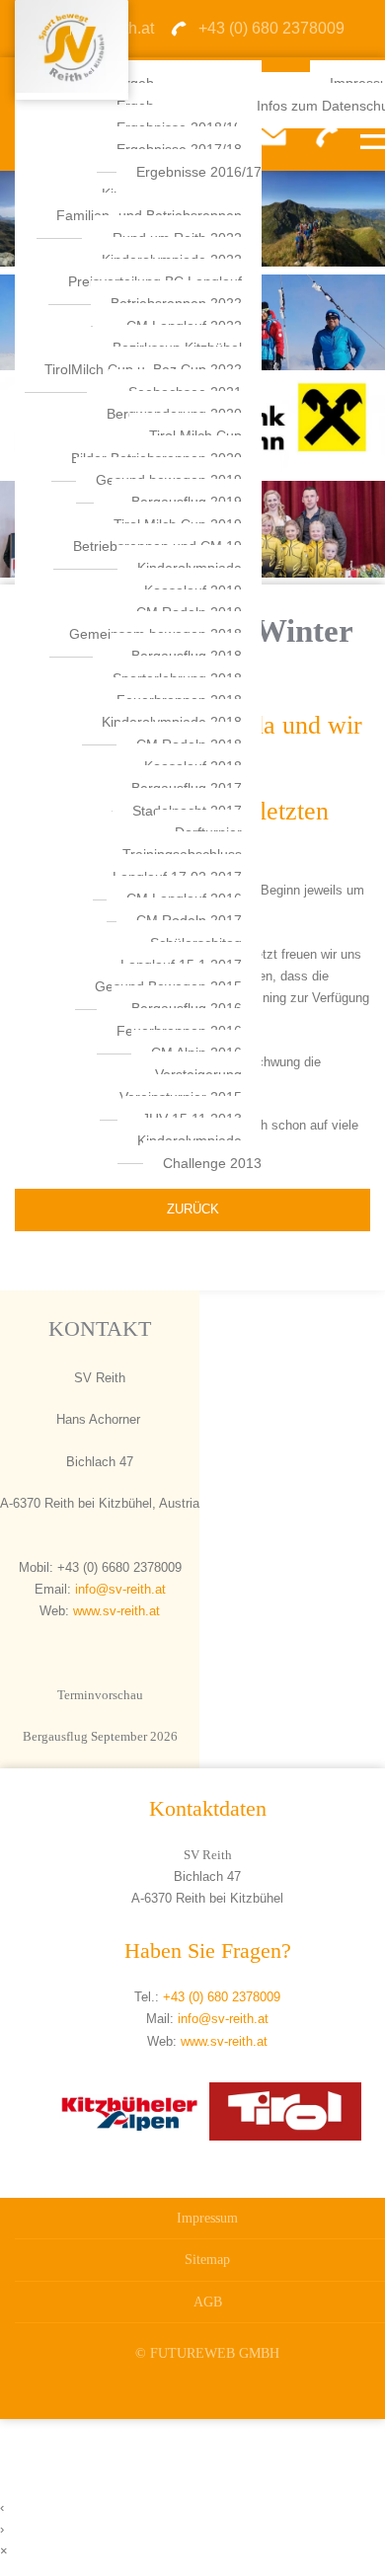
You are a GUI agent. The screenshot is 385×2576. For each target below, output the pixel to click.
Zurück (193, 1209)
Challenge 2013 (212, 1163)
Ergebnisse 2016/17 (199, 172)
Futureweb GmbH (215, 2353)
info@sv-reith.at (118, 1589)
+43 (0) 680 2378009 (222, 1997)
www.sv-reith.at (116, 1611)
